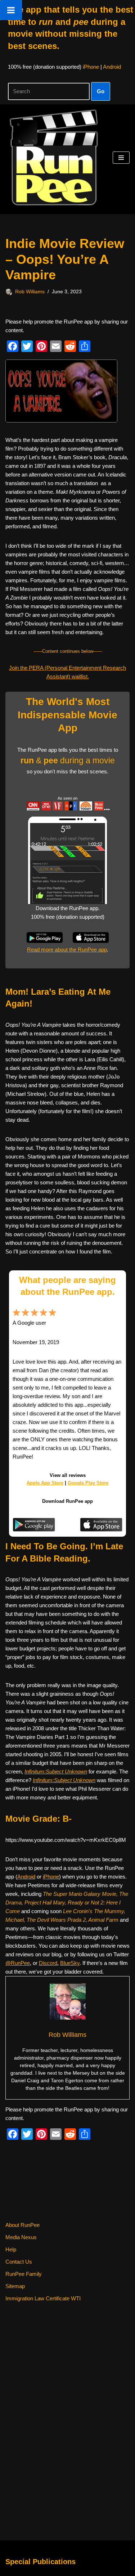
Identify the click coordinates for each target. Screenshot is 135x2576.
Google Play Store (88, 1483)
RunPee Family (24, 2274)
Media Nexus (21, 2237)
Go (101, 91)
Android (112, 67)
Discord (48, 1963)
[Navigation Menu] (121, 158)
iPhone (91, 67)
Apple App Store (45, 1483)
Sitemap (15, 2286)
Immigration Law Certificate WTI (43, 2298)
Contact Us (19, 2262)
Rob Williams (30, 292)
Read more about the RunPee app (67, 950)
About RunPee (22, 2225)
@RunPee (18, 1963)
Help (11, 2249)
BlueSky (70, 1963)
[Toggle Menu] (11, 10)
